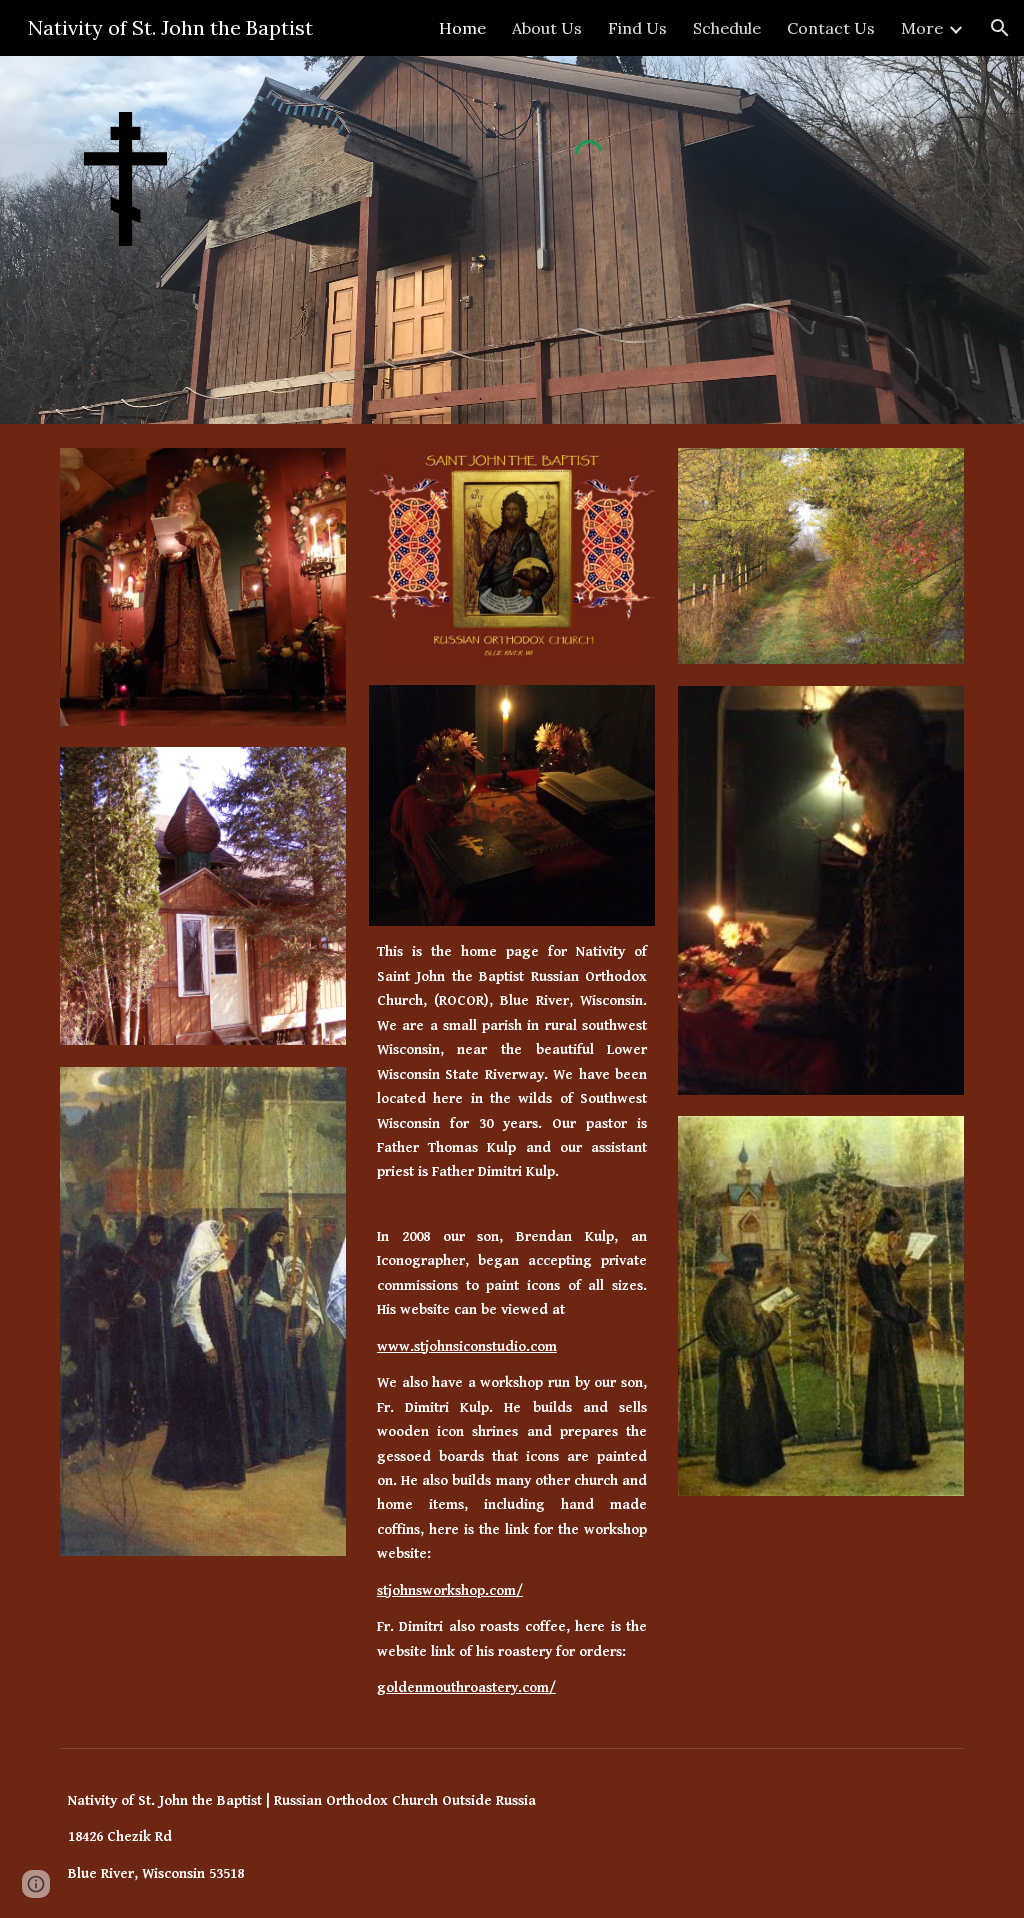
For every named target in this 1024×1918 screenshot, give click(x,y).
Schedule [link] (727, 28)
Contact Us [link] (831, 28)
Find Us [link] (637, 28)
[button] (1000, 28)
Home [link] (462, 28)
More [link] (922, 28)
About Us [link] (547, 28)
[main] (512, 1068)
